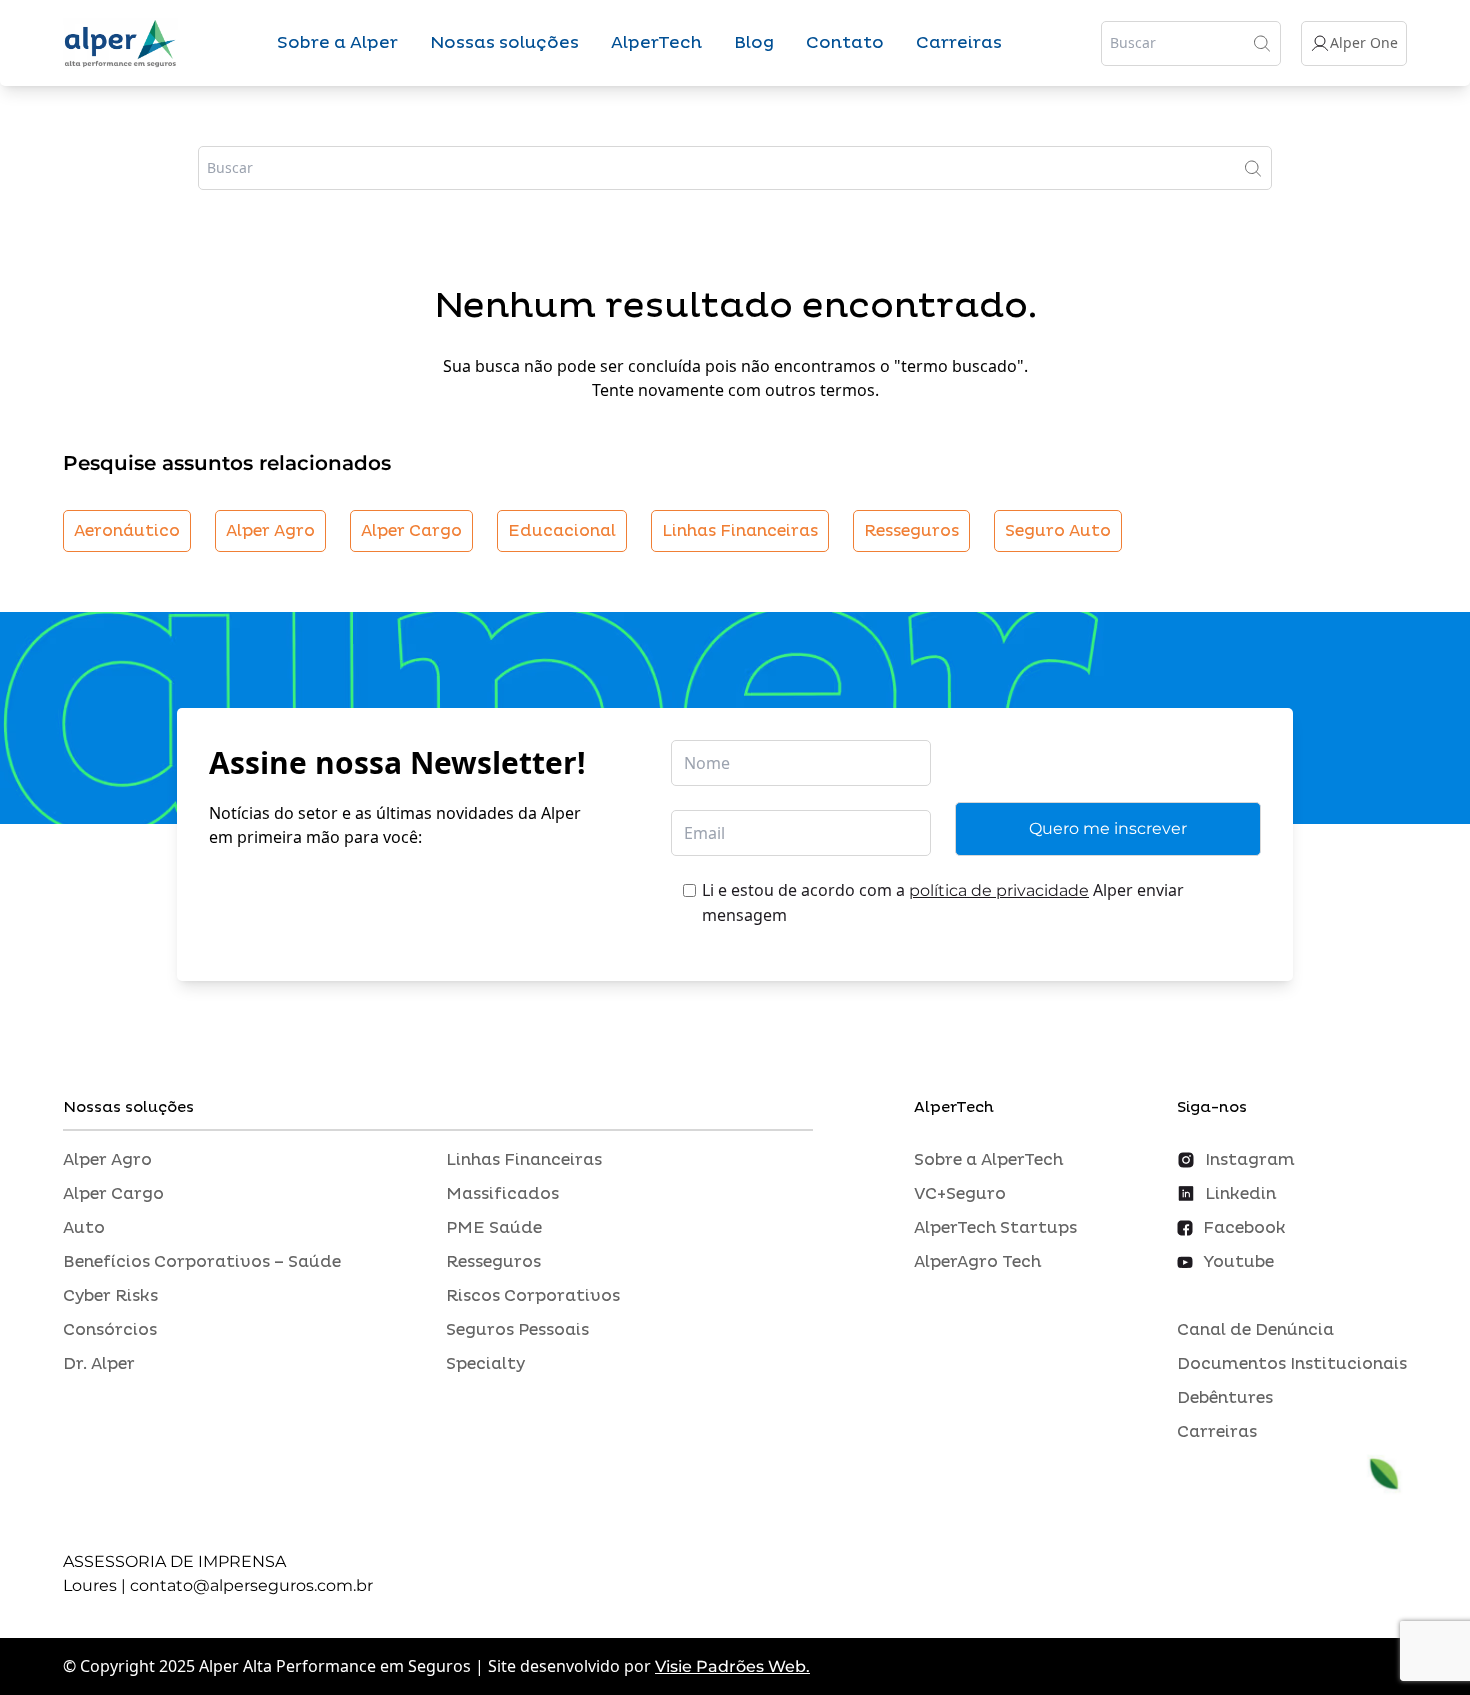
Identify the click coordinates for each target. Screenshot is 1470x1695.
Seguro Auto (1058, 531)
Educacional (562, 531)
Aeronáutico (127, 531)
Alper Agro (270, 531)
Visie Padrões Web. (732, 1666)
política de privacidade (999, 890)
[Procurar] (1262, 43)
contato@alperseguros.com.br (251, 1585)
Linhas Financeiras (740, 531)
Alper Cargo (411, 531)
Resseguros (911, 531)
